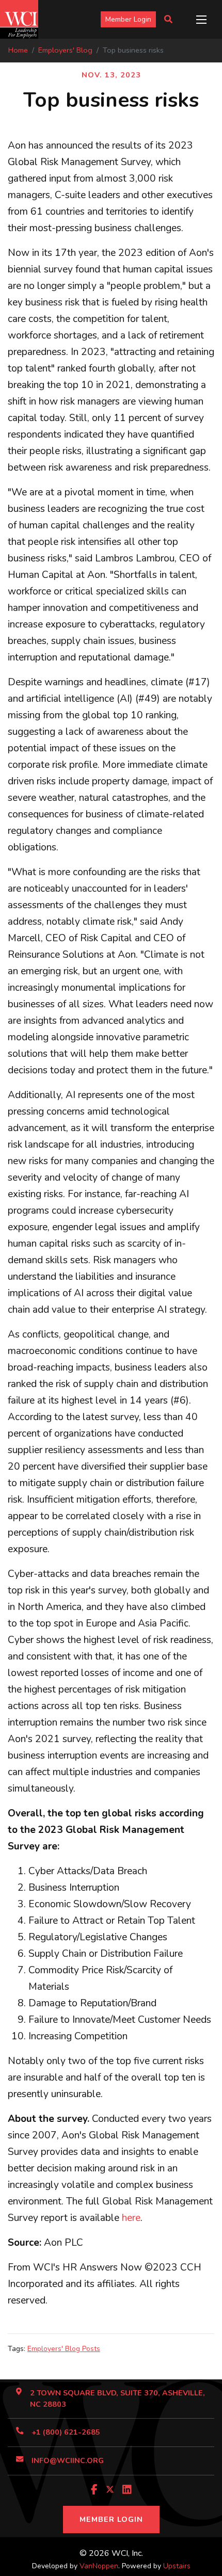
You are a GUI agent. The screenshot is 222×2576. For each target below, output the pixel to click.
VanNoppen (99, 2566)
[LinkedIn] (127, 2490)
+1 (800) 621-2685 (66, 2432)
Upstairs (177, 2566)
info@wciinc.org (68, 2460)
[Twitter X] (110, 2490)
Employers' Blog (65, 50)
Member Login (128, 19)
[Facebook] (94, 2490)
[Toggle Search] (168, 20)
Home (18, 50)
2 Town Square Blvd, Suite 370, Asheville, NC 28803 (117, 2398)
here (131, 2218)
